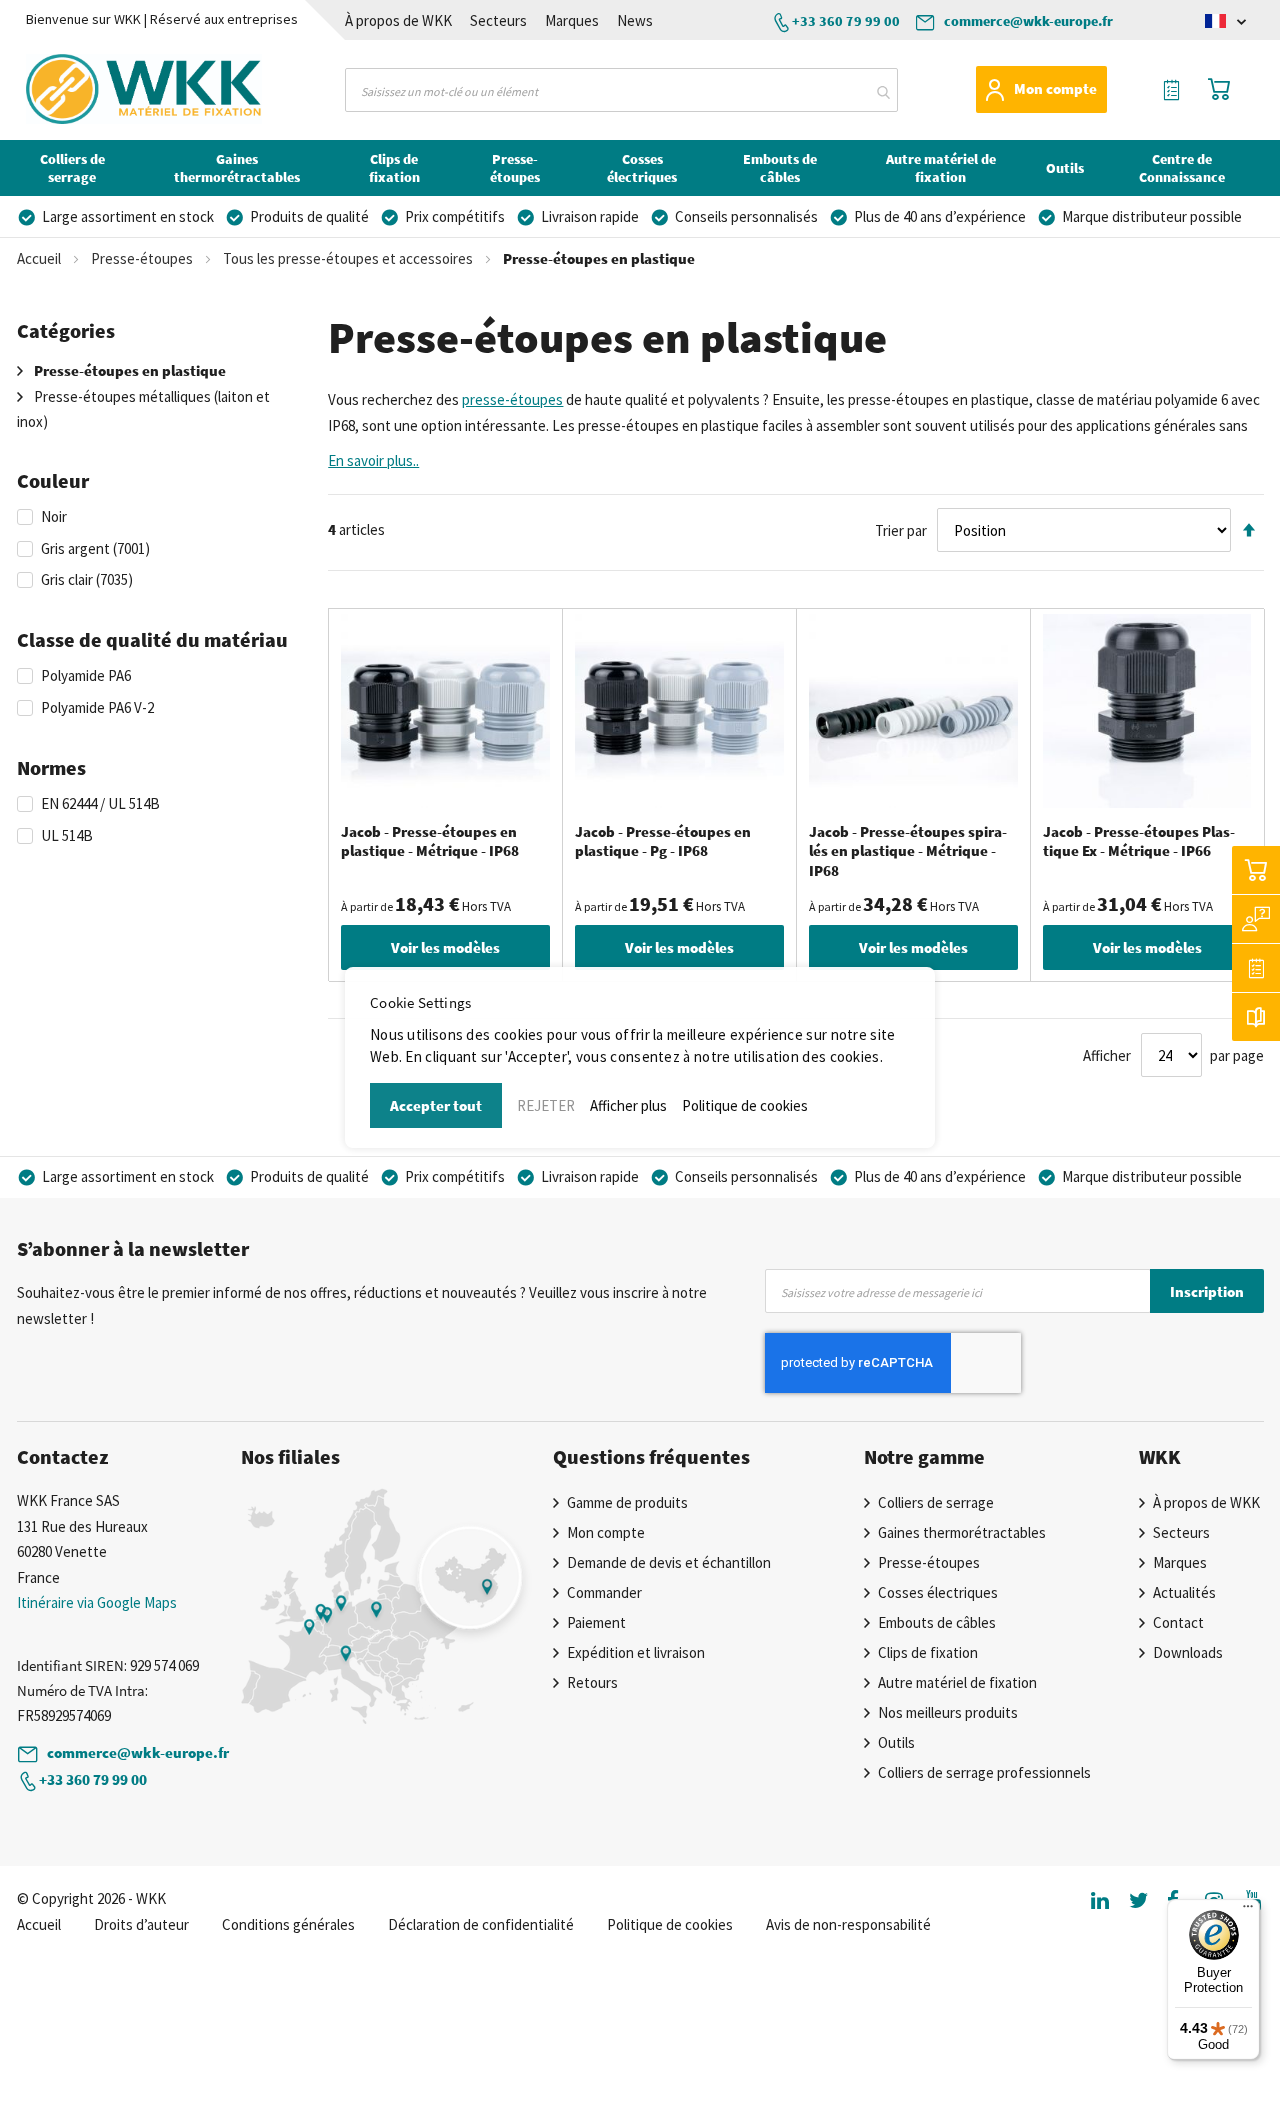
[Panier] (1256, 870)
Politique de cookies (745, 1105)
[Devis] (1256, 968)
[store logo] (106, 89)
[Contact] (1256, 919)
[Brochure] (1256, 1017)
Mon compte (1055, 88)
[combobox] (621, 90)
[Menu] (1248, 1911)
